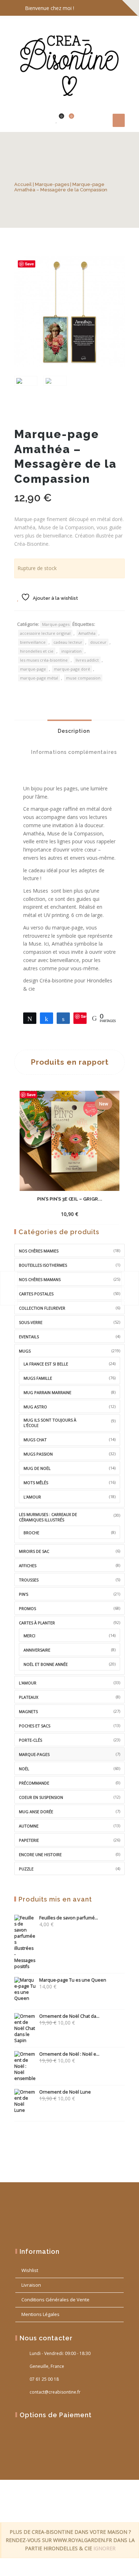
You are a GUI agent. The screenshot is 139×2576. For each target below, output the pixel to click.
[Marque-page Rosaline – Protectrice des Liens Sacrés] (130, 1288)
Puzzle (26, 1869)
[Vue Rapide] (88, 1208)
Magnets (28, 1711)
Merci (29, 1636)
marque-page (33, 669)
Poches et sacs (35, 1726)
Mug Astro (35, 1407)
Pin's (24, 1594)
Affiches (28, 1566)
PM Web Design (66, 2508)
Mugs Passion (38, 1454)
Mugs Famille (38, 1378)
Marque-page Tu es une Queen (73, 1980)
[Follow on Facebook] (89, 8)
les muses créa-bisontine (44, 660)
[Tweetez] (30, 1018)
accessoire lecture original (45, 633)
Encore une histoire (40, 1854)
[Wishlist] (57, 120)
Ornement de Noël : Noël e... (69, 2054)
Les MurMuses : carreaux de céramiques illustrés (48, 1517)
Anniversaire (37, 1650)
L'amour (32, 1497)
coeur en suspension (41, 1797)
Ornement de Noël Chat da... (69, 2016)
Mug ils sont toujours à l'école (50, 1423)
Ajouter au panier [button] (56, 1209)
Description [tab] (73, 731)
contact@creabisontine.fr (55, 2392)
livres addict (87, 660)
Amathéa (87, 633)
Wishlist (30, 2270)
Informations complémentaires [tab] (73, 752)
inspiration (71, 651)
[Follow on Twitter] (103, 8)
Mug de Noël (37, 1468)
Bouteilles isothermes (43, 1265)
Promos (27, 1608)
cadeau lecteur (68, 642)
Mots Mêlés (36, 1483)
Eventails (29, 1337)
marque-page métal (39, 678)
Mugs (25, 1351)
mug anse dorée (36, 1812)
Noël (24, 1769)
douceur (98, 642)
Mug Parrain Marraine (47, 1392)
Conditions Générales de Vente (55, 2300)
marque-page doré (72, 669)
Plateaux (29, 1697)
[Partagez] (47, 1018)
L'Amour (28, 1683)
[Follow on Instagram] (118, 8)
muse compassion (83, 678)
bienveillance (33, 642)
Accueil (23, 184)
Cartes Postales (36, 1294)
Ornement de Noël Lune (65, 2092)
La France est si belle (46, 1364)
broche (31, 1533)
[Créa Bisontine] (69, 63)
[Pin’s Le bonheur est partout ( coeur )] (9, 1288)
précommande (34, 1783)
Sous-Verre (31, 1322)
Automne (29, 1826)
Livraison (31, 2285)
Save (29, 264)
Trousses (29, 1580)
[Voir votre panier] (67, 120)
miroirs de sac (34, 1551)
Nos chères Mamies (39, 1251)
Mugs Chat (35, 1440)
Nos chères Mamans (40, 1279)
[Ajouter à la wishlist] (101, 1214)
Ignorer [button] (104, 2548)
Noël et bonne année (46, 1664)
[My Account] (46, 120)
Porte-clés (30, 1740)
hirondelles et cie (37, 651)
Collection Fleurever (42, 1308)
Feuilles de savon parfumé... (69, 1918)
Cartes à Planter (37, 1623)
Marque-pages (52, 184)
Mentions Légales (40, 2314)
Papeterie (29, 1840)
